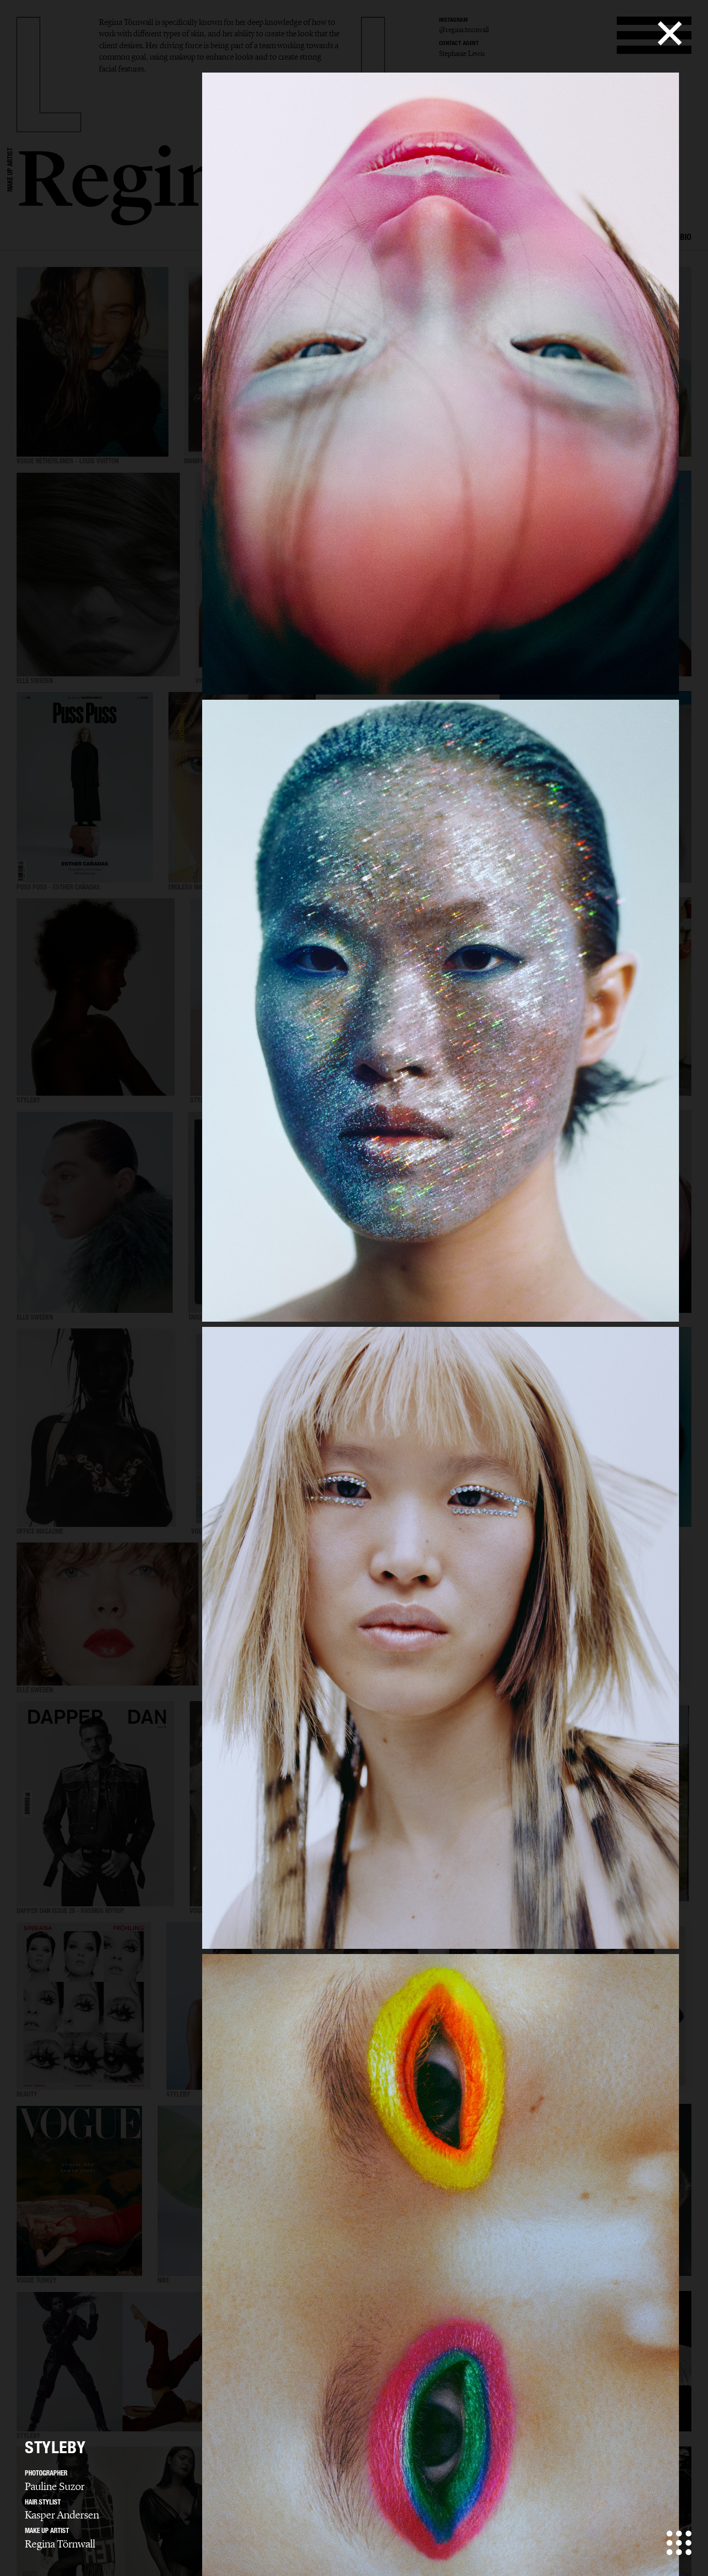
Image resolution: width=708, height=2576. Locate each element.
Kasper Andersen (62, 2515)
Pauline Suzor (55, 2486)
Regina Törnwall (60, 2544)
